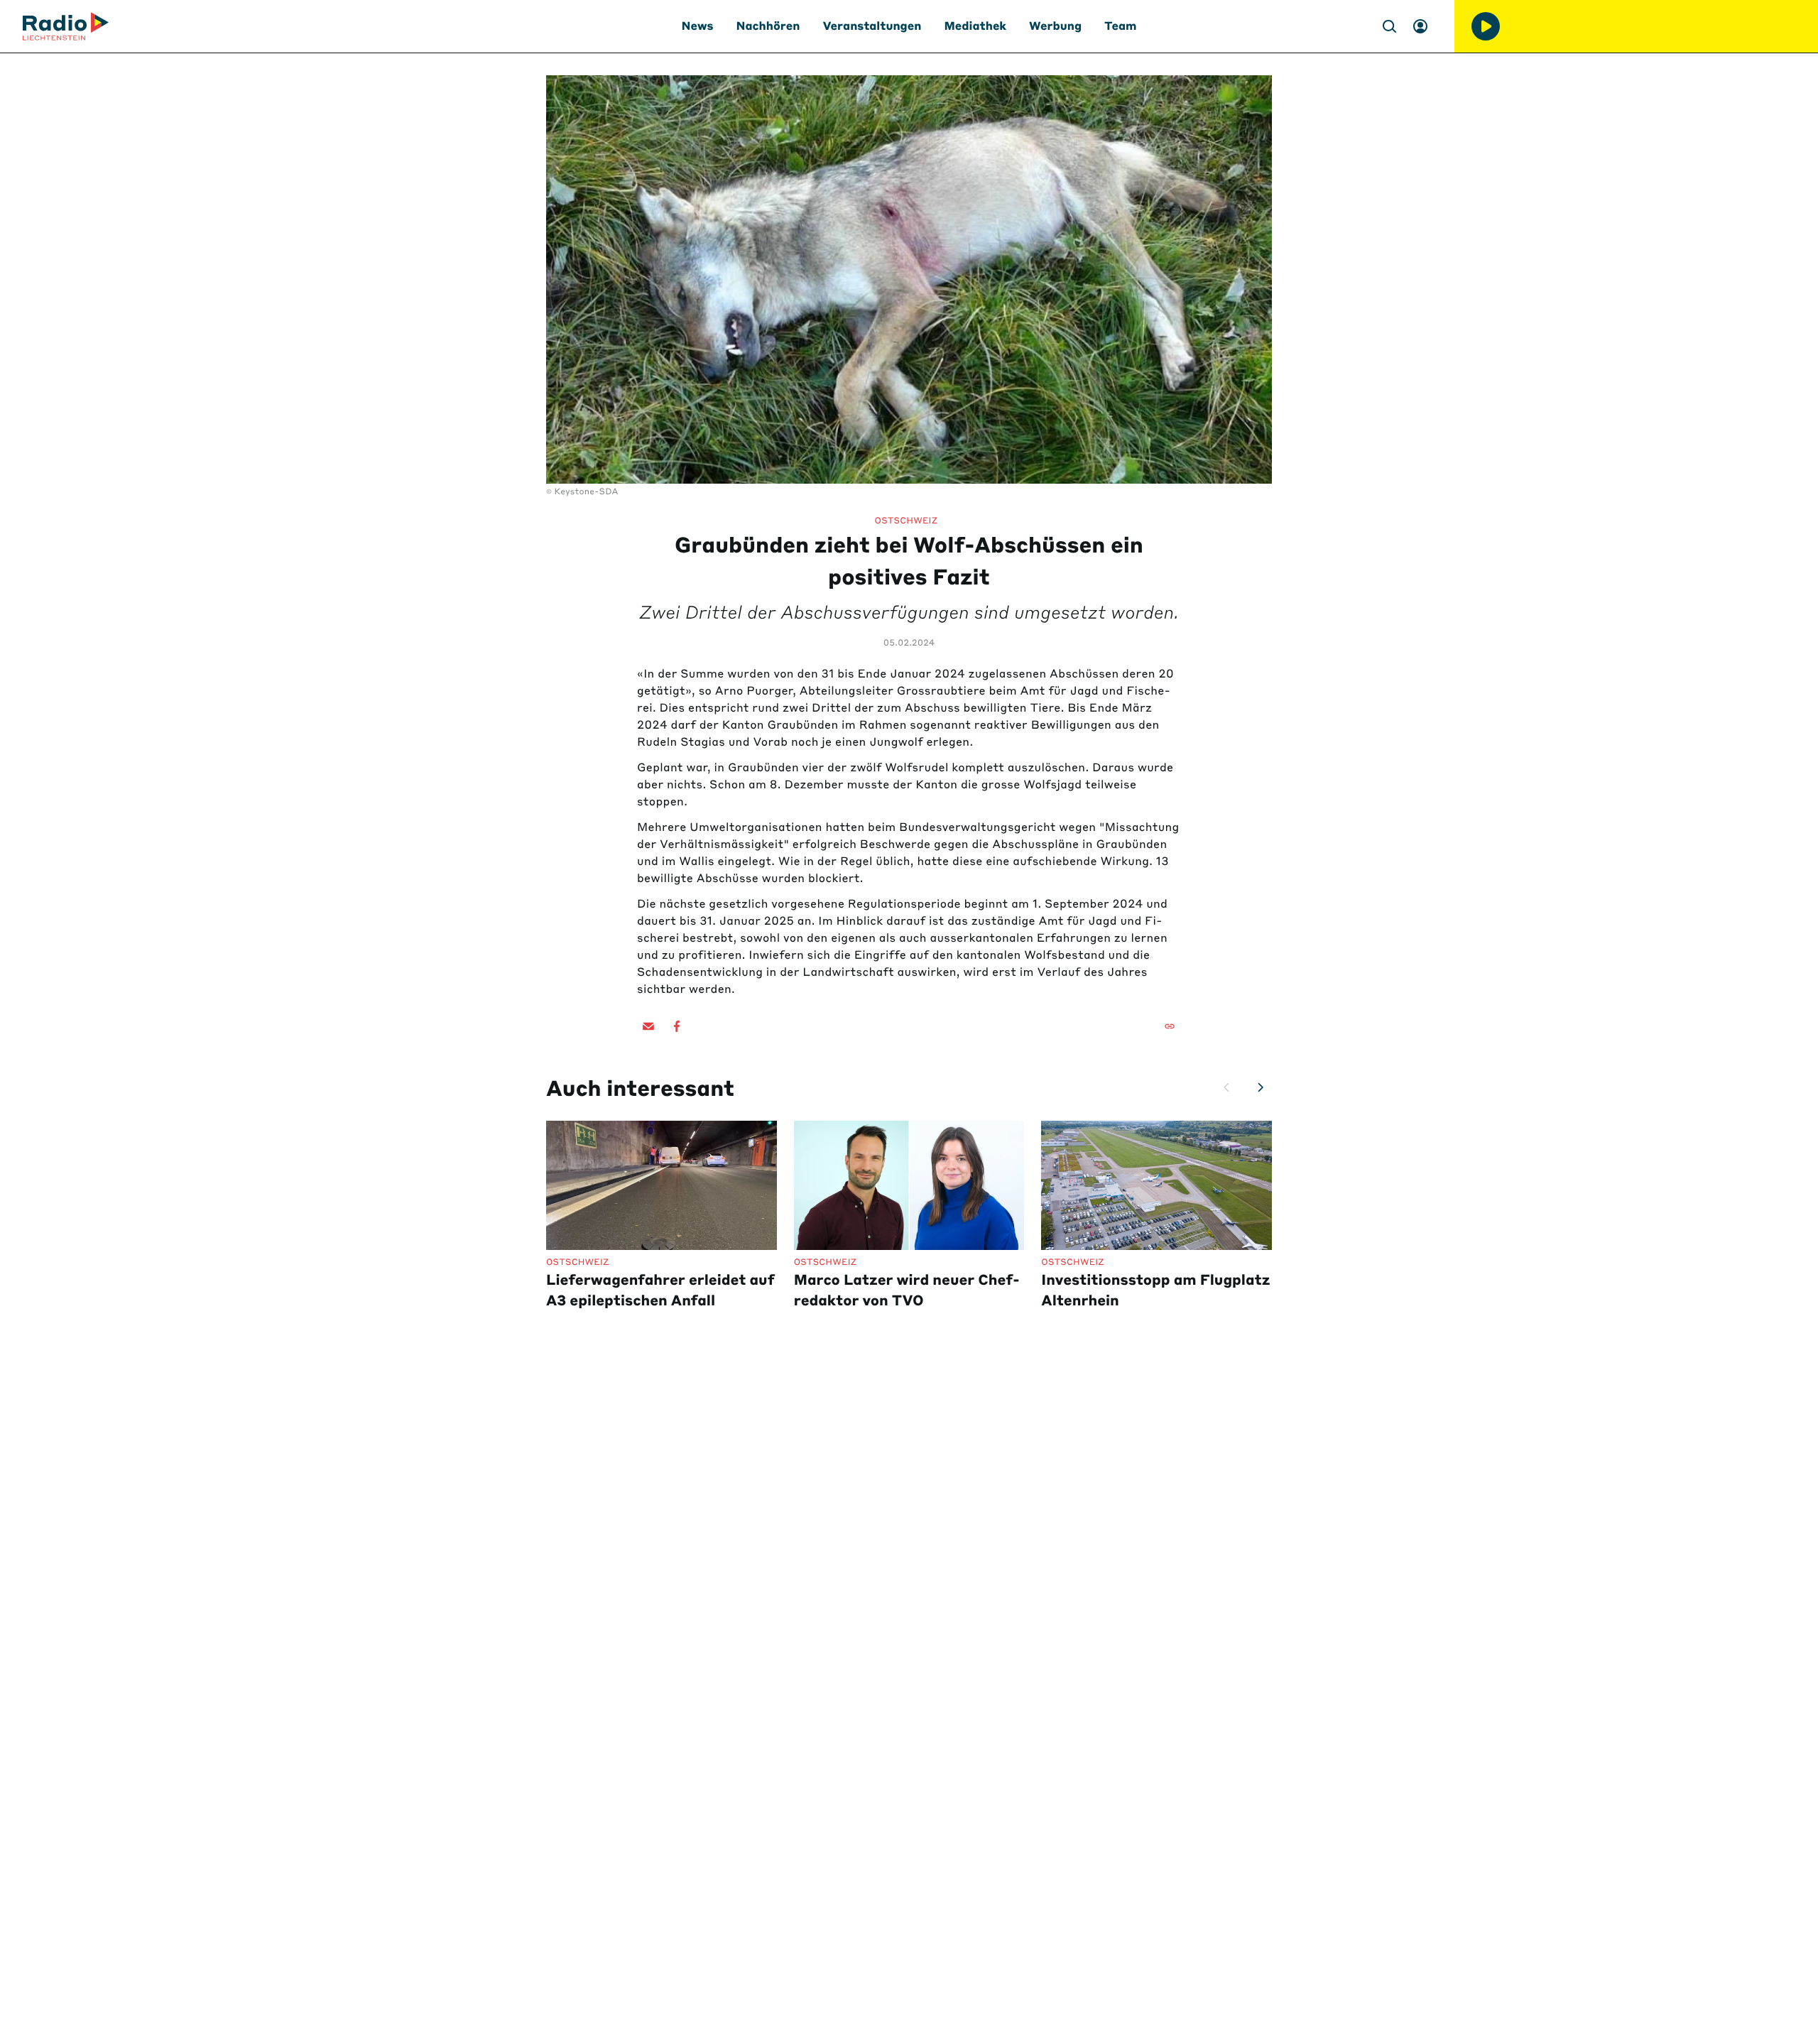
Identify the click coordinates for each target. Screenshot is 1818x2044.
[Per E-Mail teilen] (648, 1026)
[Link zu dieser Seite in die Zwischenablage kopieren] (1170, 1026)
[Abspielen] (1486, 26)
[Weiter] (1261, 1087)
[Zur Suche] (1389, 26)
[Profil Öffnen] (1420, 26)
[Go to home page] (66, 26)
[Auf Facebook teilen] (677, 1026)
